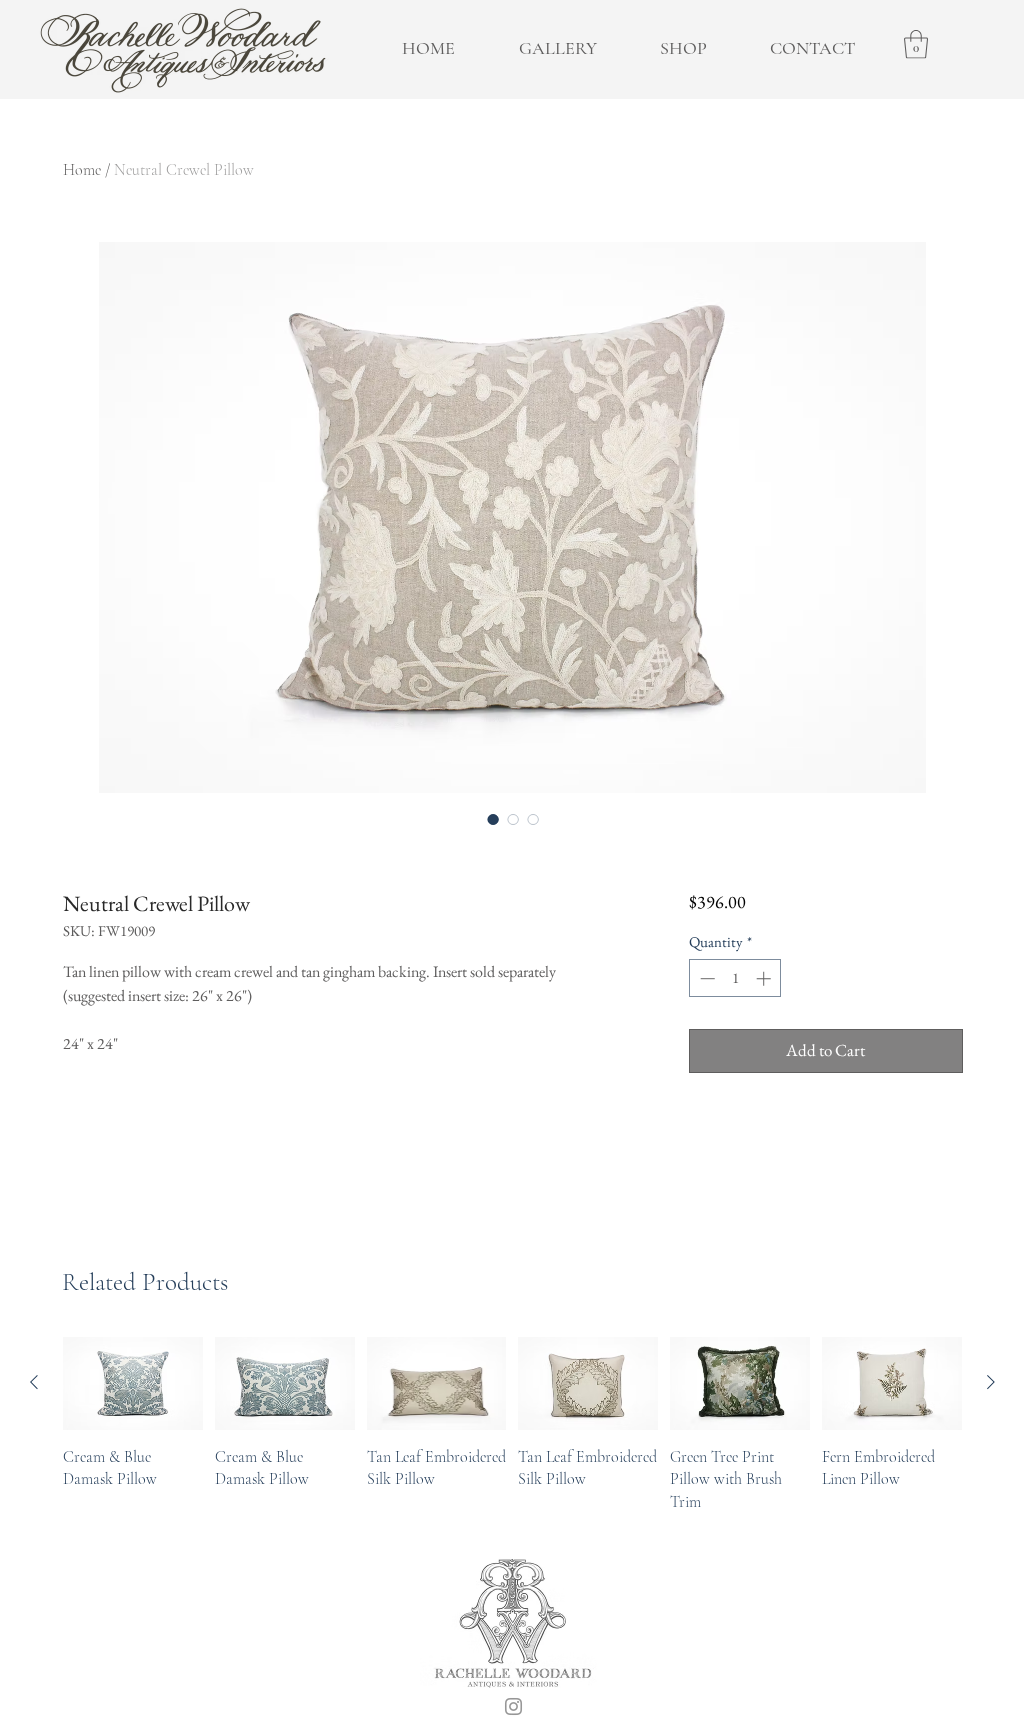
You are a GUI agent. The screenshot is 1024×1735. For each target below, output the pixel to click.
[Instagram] (513, 1706)
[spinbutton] (735, 978)
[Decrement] (705, 978)
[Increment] (765, 978)
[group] (512, 1425)
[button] (916, 44)
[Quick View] (133, 1383)
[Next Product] (991, 1382)
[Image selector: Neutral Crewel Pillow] (493, 819)
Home (82, 170)
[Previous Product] (34, 1382)
